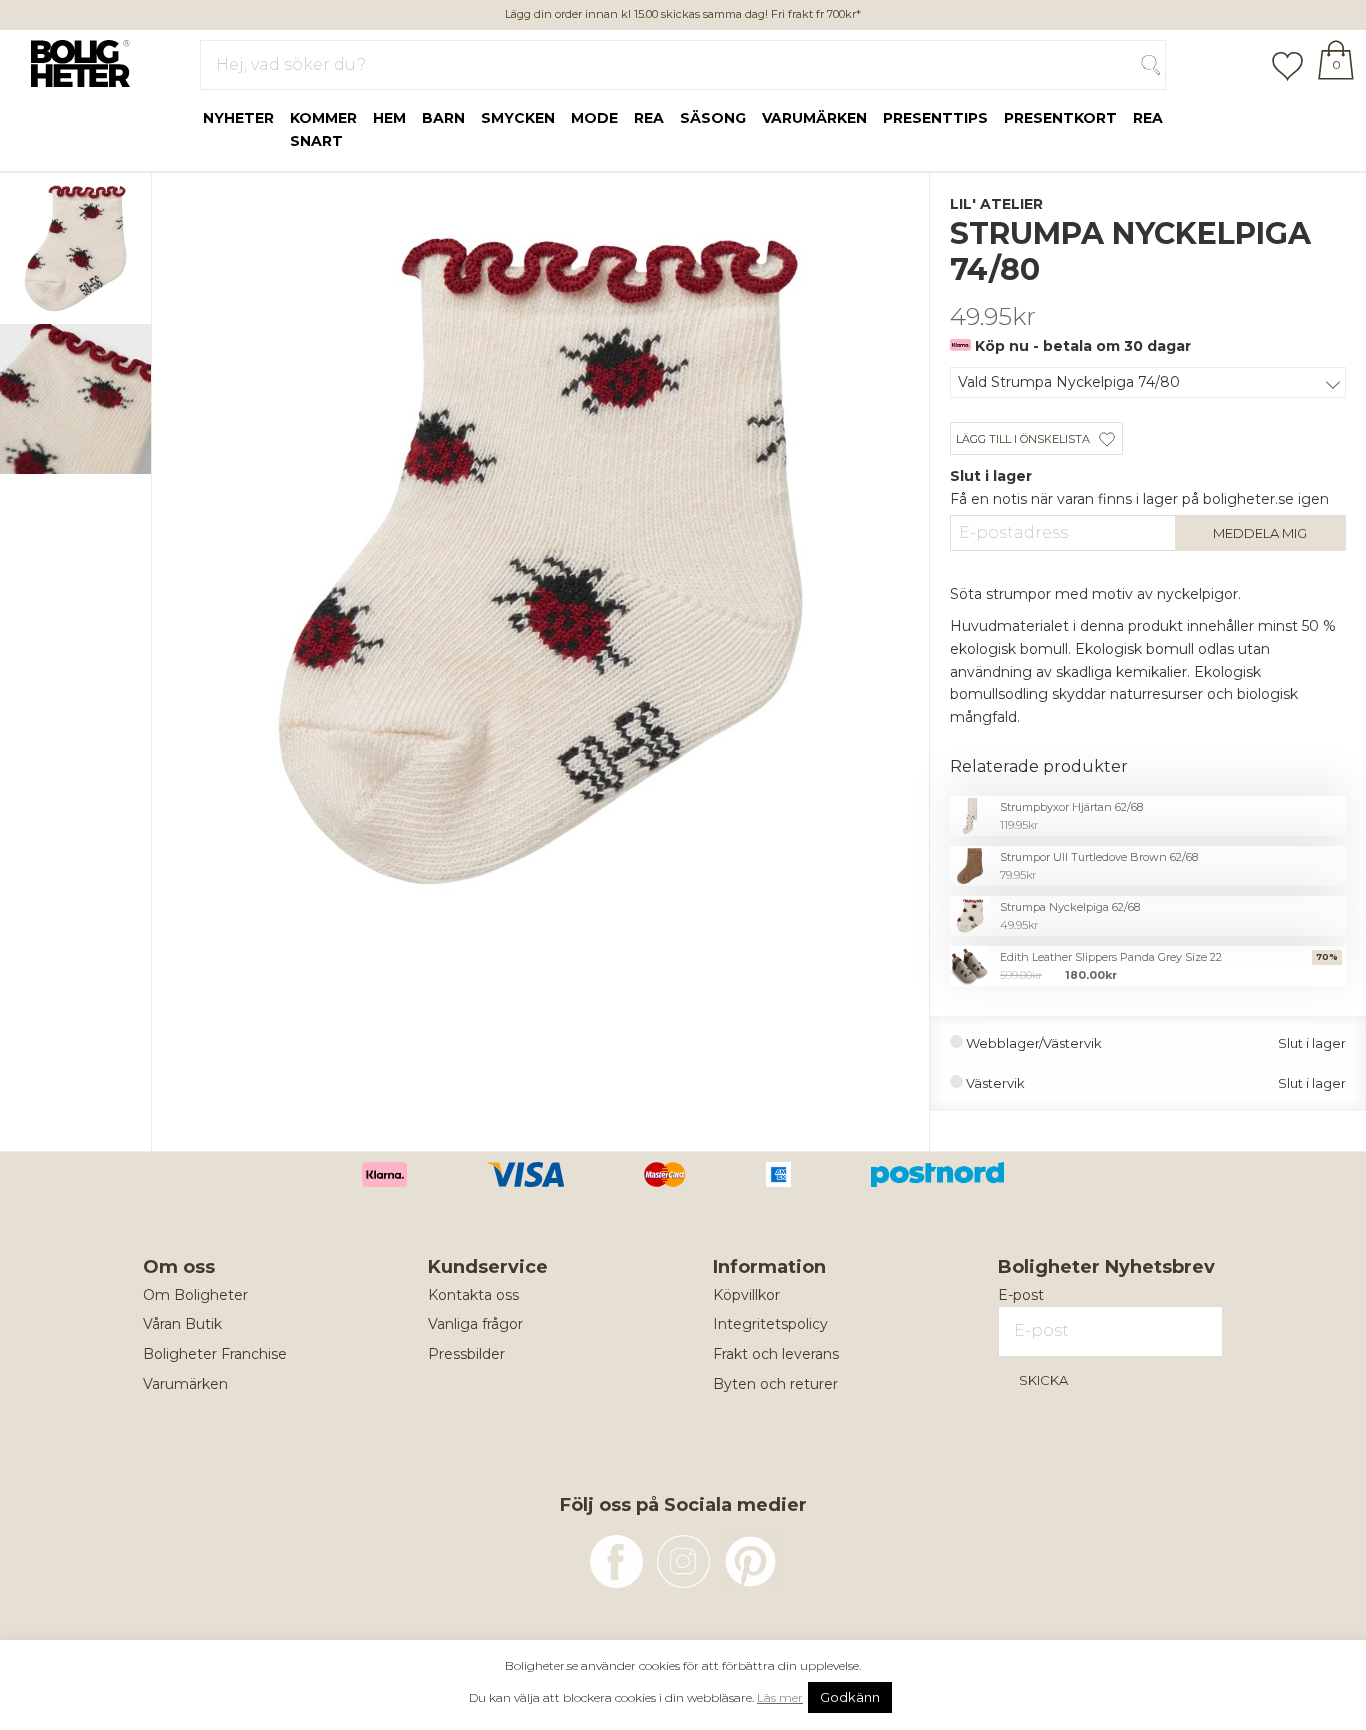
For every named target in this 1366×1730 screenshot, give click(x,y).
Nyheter (238, 118)
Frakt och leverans (776, 1354)
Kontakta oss (473, 1295)
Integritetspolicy (770, 1324)
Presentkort (1060, 118)
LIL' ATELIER (996, 204)
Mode (594, 118)
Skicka (1043, 1380)
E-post (1021, 1295)
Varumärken (814, 118)
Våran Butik (182, 1324)
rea (649, 118)
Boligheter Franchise (215, 1354)
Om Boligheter (195, 1295)
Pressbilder (466, 1354)
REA (1148, 118)
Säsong (713, 118)
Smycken (518, 118)
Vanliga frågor (475, 1324)
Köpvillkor (746, 1295)
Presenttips (935, 118)
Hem (389, 118)
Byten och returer (775, 1384)
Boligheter (75, 61)
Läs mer (780, 1697)
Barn (443, 118)
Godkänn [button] (850, 1697)
